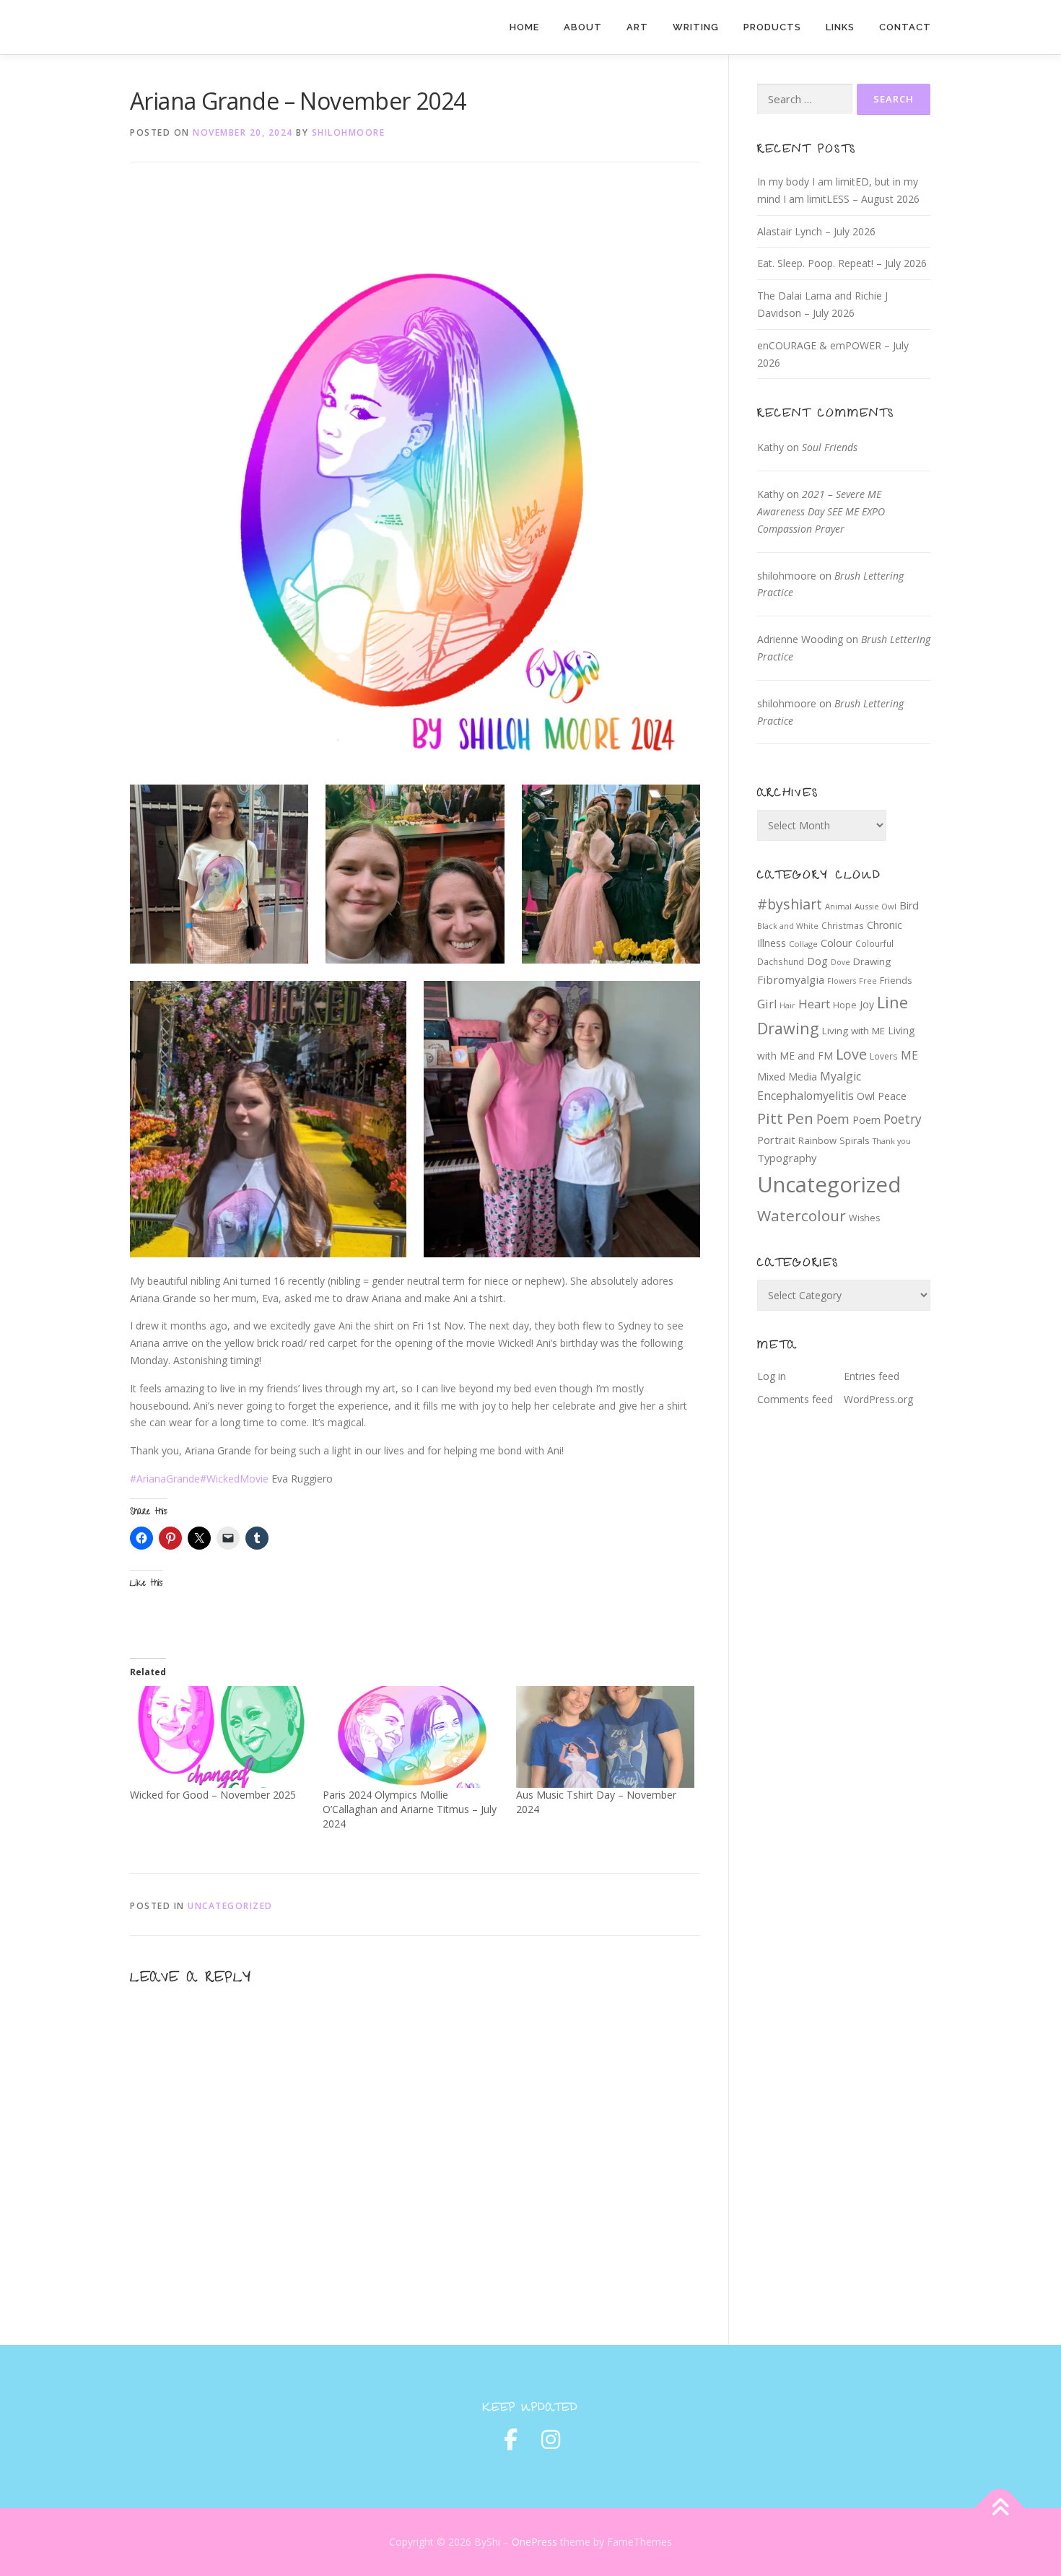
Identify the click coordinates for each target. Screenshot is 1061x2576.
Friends (896, 981)
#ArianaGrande (165, 1479)
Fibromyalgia (791, 979)
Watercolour (802, 1215)
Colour (837, 943)
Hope (845, 1005)
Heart (814, 1004)
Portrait (776, 1140)
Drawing (872, 961)
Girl (767, 1004)
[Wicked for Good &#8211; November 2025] (219, 1737)
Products (772, 27)
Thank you (892, 1141)
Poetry (903, 1119)
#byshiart (790, 904)
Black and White (788, 926)
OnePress (534, 2542)
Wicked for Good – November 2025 (213, 1795)
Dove (840, 962)
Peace (892, 1096)
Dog (817, 961)
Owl (866, 1096)
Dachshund (781, 961)
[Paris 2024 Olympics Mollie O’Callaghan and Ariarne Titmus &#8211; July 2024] (412, 1737)
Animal (838, 906)
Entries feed (872, 1376)
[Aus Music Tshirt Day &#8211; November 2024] (605, 1737)
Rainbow (817, 1140)
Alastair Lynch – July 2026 (816, 231)
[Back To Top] (1000, 2509)
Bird (909, 905)
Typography (787, 1158)
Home (524, 27)
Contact (905, 27)
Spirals (855, 1140)
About (583, 27)
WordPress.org (878, 1399)
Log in (772, 1376)
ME (909, 1055)
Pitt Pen (785, 1118)
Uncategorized (230, 1906)
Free (868, 981)
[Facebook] (510, 2440)
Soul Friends (830, 447)
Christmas (843, 925)
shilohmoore (349, 132)
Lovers (884, 1056)
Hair (787, 1005)
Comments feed (795, 1399)
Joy (867, 1004)
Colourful (874, 943)
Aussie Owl (876, 906)
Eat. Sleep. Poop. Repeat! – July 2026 (842, 263)
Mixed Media (787, 1077)
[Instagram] (551, 2440)
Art (637, 27)
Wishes (864, 1218)
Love (851, 1054)
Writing (696, 27)
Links (840, 27)
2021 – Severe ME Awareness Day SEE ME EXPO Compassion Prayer (821, 511)
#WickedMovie (234, 1479)
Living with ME (853, 1031)
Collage (803, 944)
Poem (833, 1119)
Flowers (842, 981)
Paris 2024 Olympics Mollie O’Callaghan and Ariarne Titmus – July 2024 (410, 1809)
